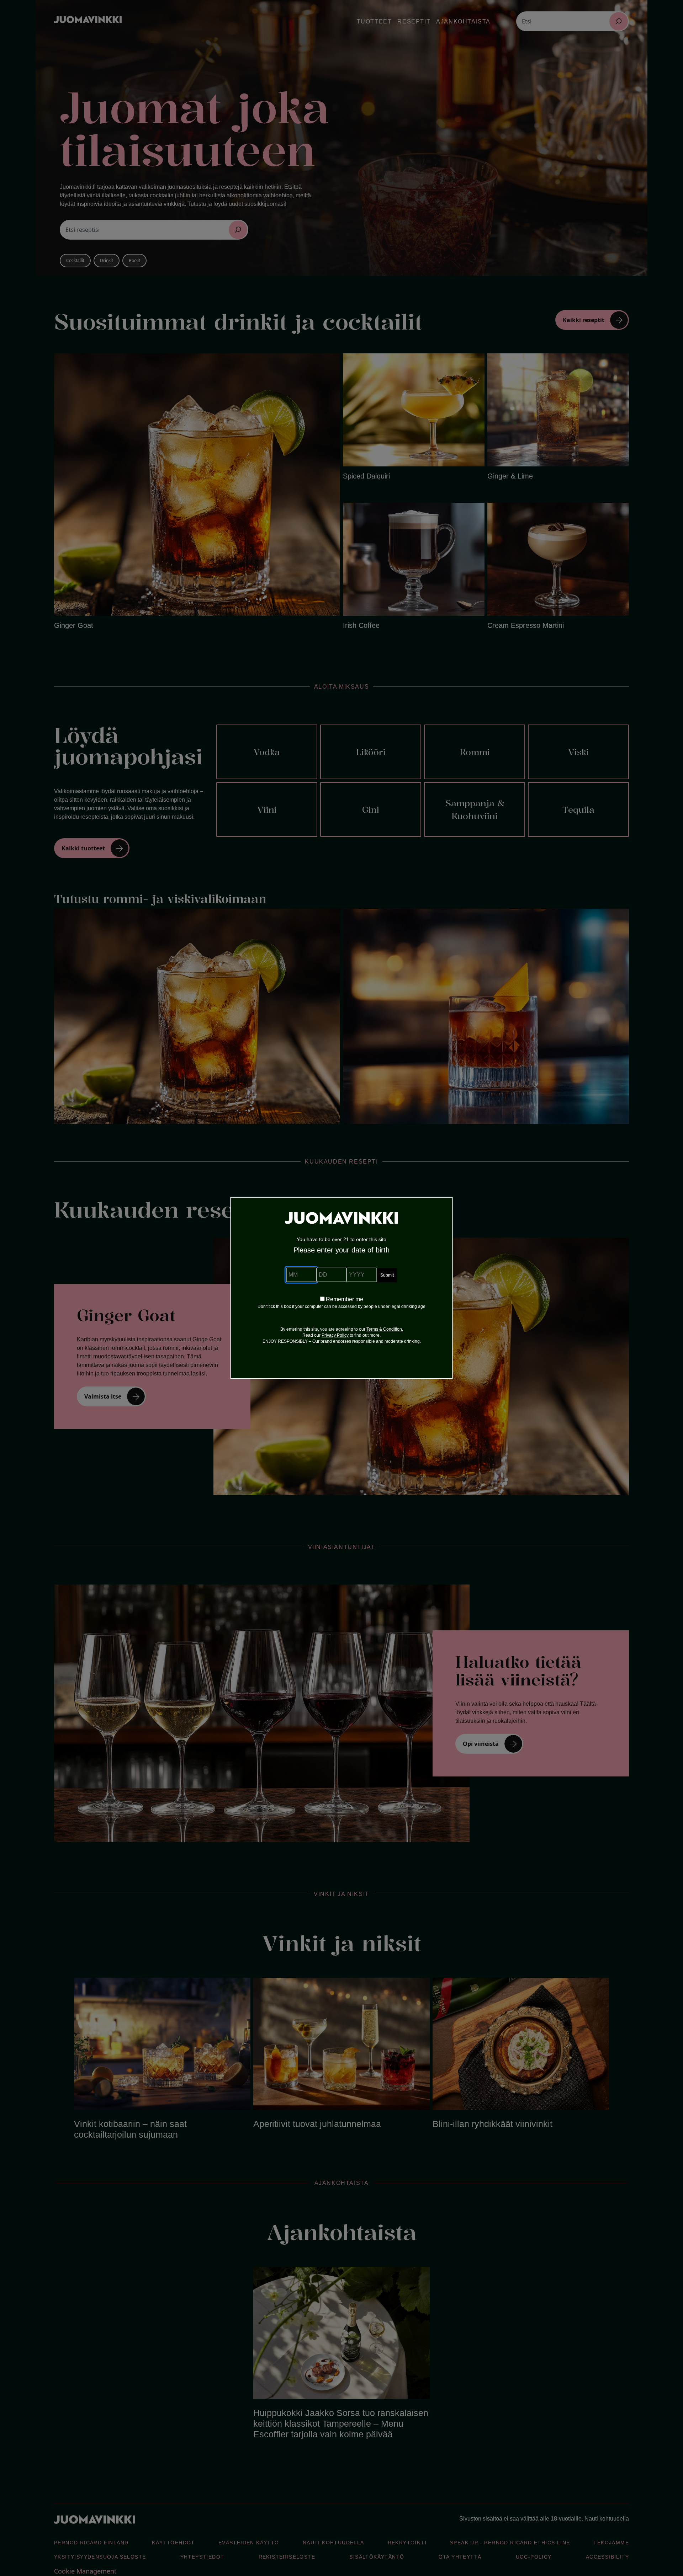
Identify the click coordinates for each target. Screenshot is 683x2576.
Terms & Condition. (385, 1329)
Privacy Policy (335, 1335)
